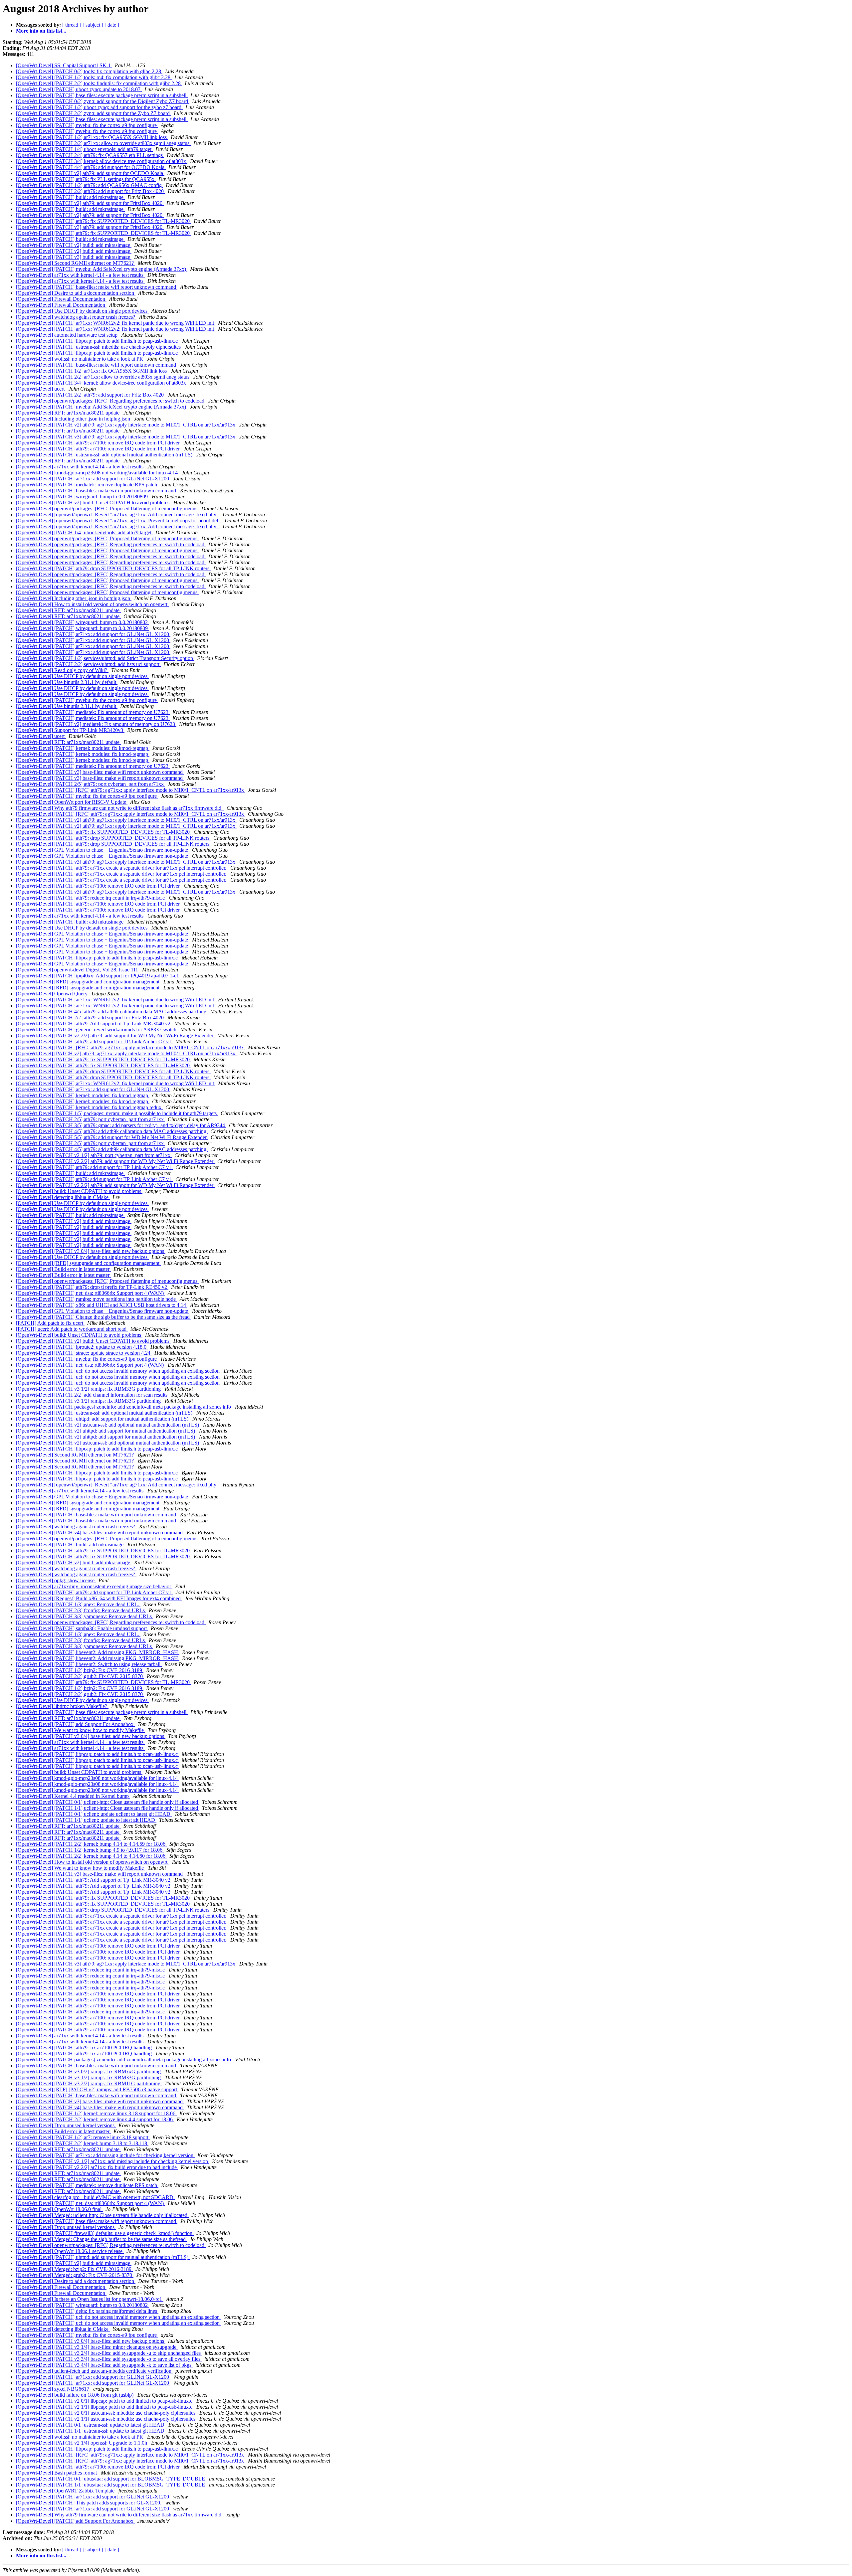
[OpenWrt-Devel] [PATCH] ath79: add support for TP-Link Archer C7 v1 (94, 1041)
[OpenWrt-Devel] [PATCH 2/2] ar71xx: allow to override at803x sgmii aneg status (103, 143)
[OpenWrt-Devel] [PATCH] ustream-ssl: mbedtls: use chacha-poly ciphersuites (99, 347)
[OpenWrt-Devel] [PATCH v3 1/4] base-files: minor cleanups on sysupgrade (97, 2347)
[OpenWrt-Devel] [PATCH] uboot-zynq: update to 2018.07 (79, 89)
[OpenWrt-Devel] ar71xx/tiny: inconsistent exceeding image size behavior (94, 1586)
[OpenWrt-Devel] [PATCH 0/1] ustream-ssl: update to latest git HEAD (91, 2425)
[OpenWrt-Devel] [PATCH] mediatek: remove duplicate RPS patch (87, 485)
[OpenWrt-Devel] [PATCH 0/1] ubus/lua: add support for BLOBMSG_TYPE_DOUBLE (111, 2479)
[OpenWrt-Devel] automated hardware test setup (67, 335)
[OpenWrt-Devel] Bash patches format (57, 2473)
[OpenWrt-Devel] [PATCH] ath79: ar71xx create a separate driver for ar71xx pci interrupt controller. (122, 868)
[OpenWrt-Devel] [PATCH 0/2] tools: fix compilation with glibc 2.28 (89, 71)
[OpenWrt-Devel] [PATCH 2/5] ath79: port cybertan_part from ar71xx (91, 784)
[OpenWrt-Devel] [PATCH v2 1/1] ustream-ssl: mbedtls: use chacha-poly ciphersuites (106, 2419)
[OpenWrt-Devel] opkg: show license (56, 1580)
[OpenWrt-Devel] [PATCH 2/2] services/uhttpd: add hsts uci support (88, 664)
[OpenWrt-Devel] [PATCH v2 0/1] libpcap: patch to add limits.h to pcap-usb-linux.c (105, 2401)
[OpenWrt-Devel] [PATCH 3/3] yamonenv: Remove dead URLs (85, 1616)
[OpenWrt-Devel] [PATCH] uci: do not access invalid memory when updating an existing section (118, 1371)
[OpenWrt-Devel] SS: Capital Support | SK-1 (64, 65)
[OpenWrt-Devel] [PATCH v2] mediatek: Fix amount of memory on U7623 (96, 724)
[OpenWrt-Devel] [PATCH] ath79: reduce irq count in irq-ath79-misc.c (91, 898)
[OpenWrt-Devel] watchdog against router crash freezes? (76, 317)
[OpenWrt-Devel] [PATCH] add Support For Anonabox (75, 1724)
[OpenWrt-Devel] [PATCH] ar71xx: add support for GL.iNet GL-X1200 (93, 479)
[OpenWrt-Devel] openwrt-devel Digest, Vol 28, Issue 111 (78, 970)
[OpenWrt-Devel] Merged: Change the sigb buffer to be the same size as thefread (102, 2239)
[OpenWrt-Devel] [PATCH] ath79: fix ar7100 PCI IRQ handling (85, 2048)
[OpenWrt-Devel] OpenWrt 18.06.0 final (59, 2209)
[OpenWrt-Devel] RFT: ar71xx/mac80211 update (68, 413)
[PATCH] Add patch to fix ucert (50, 1323)
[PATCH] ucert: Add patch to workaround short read (72, 1329)
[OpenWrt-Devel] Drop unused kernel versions (66, 2125)
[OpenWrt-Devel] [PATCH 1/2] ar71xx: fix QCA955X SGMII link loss (92, 137)
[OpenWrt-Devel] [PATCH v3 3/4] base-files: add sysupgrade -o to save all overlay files (109, 2359)
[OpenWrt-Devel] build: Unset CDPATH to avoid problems (79, 1191)
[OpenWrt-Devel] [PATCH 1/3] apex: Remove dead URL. (78, 1604)
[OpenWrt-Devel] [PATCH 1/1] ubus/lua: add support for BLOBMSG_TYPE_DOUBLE (111, 2485)
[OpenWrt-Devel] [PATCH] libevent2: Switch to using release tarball (89, 1664)
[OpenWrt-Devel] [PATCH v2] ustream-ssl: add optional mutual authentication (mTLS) (108, 1425)
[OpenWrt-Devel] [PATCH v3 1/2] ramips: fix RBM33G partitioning (89, 1389)
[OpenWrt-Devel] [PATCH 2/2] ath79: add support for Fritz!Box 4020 (91, 191)
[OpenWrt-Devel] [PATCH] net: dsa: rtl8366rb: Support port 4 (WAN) (91, 1293)
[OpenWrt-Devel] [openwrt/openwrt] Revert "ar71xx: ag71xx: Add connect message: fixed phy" (118, 515)
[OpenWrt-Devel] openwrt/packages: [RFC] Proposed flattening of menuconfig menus (107, 509)
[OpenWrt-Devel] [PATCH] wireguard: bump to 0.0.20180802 (83, 622)
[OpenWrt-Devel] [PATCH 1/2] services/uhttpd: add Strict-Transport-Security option (105, 658)
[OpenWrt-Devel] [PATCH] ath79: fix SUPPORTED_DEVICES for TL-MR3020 (104, 221)
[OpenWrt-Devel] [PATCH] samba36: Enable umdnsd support (82, 1628)
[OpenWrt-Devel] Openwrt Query (52, 994)
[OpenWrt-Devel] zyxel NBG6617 (53, 2389)
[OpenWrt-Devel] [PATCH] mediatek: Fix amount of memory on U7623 (93, 712)
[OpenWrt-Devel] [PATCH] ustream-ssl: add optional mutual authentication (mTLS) (105, 455)
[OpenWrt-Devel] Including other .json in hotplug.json (74, 419)
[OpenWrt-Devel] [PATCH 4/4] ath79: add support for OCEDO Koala (91, 167)
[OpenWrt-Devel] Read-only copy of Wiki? (62, 670)
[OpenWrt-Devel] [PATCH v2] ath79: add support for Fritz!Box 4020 (90, 203)
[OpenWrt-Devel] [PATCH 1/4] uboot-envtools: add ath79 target (84, 149)
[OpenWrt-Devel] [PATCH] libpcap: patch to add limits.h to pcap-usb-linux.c (98, 341)
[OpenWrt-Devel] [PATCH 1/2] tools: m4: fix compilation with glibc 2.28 (94, 77)
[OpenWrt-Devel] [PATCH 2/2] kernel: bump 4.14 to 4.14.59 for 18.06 (91, 1844)
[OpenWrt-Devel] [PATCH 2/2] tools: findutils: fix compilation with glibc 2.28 (99, 83)
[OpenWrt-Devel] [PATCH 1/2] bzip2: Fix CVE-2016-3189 (80, 1670)
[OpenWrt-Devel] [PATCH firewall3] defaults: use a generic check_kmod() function (105, 2233)
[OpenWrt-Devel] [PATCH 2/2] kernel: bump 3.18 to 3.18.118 (82, 2143)
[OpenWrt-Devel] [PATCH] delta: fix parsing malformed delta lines (87, 2311)
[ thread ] (72, 25)
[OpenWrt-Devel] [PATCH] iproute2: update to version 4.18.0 (82, 1347)
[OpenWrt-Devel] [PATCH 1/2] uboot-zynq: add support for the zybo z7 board (99, 107)
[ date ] (112, 25)
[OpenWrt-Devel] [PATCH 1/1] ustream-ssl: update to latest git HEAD (91, 2431)
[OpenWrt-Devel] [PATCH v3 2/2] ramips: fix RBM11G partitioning (89, 2083)
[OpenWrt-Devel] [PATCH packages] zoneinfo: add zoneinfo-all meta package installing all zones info (124, 1407)
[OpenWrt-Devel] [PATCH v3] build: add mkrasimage (74, 257)
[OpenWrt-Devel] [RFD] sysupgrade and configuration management (88, 982)
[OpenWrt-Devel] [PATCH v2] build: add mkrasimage (74, 245)
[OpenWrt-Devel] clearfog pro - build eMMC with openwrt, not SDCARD (95, 2197)
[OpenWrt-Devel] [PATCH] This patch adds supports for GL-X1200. (89, 2503)
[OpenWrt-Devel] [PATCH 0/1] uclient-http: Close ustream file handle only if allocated (108, 1802)
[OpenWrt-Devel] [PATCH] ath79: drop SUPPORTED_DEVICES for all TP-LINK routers (113, 568)
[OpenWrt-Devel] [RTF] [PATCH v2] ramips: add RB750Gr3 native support (97, 2089)
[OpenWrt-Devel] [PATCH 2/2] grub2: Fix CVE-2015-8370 (80, 1676)
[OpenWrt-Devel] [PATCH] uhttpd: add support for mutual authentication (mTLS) (103, 1419)
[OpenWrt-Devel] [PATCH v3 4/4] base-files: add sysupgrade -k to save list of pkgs (104, 2365)
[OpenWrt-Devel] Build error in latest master (63, 1269)
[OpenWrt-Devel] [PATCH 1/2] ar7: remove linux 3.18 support (83, 2137)
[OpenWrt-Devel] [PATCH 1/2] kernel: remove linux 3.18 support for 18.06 (96, 2113)
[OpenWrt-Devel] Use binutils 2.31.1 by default (67, 682)
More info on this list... (41, 31)
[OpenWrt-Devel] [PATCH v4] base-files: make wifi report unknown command (100, 1533)
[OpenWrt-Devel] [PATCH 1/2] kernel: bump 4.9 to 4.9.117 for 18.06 (90, 1850)
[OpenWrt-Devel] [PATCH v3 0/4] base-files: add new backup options (91, 1251)
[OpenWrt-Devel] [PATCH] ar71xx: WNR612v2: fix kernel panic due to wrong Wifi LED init (116, 323)
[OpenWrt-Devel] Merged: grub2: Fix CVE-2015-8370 (75, 2275)
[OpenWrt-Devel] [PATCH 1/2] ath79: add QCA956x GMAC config (90, 185)
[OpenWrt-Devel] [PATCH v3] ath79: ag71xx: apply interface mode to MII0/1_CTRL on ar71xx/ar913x (126, 437)
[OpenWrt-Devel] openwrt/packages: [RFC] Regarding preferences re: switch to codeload (111, 401)
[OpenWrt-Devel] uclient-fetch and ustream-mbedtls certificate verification (94, 2371)
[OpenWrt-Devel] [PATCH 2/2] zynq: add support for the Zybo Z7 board (94, 113)
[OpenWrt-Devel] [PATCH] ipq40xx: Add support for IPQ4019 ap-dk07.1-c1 (98, 976)
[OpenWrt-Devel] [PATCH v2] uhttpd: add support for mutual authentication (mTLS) (106, 1431)
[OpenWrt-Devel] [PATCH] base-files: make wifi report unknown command (97, 287)
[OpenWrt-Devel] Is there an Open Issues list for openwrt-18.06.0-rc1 (90, 2299)
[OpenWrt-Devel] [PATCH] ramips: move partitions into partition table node (97, 1299)
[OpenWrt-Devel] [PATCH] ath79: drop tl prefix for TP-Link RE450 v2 (92, 1287)
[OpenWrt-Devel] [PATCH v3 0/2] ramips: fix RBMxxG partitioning (89, 2071)
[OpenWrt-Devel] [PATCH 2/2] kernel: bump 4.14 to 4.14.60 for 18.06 (91, 1856)
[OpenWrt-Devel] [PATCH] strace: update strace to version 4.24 (84, 1353)
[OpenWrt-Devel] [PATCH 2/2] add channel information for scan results (92, 1395)
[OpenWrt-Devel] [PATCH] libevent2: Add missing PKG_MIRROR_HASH (98, 1652)
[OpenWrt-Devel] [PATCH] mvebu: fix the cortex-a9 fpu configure (87, 125)
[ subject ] (93, 25)
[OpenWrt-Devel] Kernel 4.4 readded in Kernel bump (73, 1796)
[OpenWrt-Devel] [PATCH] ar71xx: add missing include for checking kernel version (105, 2155)
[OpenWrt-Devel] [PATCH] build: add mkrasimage (70, 197)
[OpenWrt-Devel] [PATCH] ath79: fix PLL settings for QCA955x (86, 179)
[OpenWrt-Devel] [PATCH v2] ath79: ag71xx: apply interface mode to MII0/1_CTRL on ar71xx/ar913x (126, 425)
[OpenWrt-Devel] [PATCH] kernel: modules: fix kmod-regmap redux (89, 1107)
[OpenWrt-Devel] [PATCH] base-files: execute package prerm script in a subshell (102, 95)
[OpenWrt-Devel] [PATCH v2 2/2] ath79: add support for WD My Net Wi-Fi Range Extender (115, 1035)
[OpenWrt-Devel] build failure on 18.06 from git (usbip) (75, 2395)
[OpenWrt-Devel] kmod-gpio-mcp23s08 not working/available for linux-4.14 (98, 473)
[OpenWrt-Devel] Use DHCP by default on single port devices (82, 311)
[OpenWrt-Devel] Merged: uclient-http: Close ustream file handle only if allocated (102, 2215)
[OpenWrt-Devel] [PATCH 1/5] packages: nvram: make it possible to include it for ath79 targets (117, 1113)
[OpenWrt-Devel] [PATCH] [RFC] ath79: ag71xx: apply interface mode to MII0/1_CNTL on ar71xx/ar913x (131, 790)
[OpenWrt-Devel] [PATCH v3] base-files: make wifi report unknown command (100, 772)
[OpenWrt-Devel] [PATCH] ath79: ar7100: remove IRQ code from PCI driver (99, 443)
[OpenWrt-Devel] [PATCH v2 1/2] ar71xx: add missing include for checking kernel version (113, 2161)
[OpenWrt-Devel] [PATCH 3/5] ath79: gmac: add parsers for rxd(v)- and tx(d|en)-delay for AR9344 (121, 1125)
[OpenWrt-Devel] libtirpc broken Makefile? (62, 1706)
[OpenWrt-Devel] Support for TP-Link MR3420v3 (70, 730)
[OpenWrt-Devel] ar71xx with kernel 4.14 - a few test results (80, 275)
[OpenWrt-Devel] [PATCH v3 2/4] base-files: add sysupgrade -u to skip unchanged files (109, 2353)
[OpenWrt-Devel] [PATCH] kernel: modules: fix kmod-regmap (83, 748)
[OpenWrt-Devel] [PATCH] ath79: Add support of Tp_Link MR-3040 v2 (94, 1024)
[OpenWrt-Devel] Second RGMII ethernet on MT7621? (76, 263)
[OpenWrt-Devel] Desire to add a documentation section (76, 293)
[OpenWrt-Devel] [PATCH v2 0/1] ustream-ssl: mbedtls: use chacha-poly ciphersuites (106, 2413)
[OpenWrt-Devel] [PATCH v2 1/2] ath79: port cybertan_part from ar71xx (94, 1155)
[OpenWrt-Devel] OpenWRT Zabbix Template (66, 2491)
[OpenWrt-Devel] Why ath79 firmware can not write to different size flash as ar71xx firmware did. (120, 808)
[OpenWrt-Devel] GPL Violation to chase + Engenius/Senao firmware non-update (103, 850)
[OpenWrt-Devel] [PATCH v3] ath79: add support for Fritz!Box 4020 (90, 227)
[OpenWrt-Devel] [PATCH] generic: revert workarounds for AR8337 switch (97, 1030)
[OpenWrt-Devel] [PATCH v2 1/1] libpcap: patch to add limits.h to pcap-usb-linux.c (105, 2407)
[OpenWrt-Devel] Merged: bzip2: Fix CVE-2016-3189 (74, 2269)
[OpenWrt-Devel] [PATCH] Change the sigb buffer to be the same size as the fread (104, 1317)
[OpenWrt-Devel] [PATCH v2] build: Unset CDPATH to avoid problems (93, 503)
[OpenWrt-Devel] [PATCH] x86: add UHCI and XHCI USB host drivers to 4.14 (102, 1305)
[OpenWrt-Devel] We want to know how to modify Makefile (81, 1730)
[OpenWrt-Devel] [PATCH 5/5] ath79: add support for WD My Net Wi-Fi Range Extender (112, 1137)
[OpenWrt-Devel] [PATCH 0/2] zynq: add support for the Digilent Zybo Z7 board (103, 101)
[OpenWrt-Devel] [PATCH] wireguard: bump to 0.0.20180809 (83, 497)
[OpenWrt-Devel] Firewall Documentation (61, 299)
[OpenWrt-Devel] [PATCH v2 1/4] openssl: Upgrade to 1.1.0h (82, 2443)
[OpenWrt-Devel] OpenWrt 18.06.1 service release (70, 2251)
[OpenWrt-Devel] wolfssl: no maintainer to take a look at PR (80, 359)
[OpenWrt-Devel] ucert (41, 389)
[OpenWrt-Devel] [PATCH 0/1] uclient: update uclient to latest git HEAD (94, 1814)
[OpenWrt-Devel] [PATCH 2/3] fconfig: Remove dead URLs (81, 1610)
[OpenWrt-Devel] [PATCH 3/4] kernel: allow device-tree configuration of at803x (102, 161)
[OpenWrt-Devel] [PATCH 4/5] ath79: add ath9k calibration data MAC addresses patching (112, 1012)
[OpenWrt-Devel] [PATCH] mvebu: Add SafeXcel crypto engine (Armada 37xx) (102, 269)
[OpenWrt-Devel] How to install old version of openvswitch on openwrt (92, 604)
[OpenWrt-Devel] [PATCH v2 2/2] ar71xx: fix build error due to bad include (97, 2167)
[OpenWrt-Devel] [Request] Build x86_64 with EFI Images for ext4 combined (99, 1598)
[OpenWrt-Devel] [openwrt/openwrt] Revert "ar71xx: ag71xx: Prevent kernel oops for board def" (119, 520)
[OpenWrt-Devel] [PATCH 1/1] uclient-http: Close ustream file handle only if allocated (108, 1808)
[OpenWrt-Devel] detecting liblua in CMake (63, 1197)
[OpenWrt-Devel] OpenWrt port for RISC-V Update (72, 802)
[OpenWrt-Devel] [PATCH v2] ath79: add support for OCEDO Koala (90, 173)
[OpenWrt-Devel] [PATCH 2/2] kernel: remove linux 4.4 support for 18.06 (95, 2119)
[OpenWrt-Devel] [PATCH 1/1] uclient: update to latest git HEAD (86, 1820)
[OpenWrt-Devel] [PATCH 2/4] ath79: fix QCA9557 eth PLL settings (90, 155)
